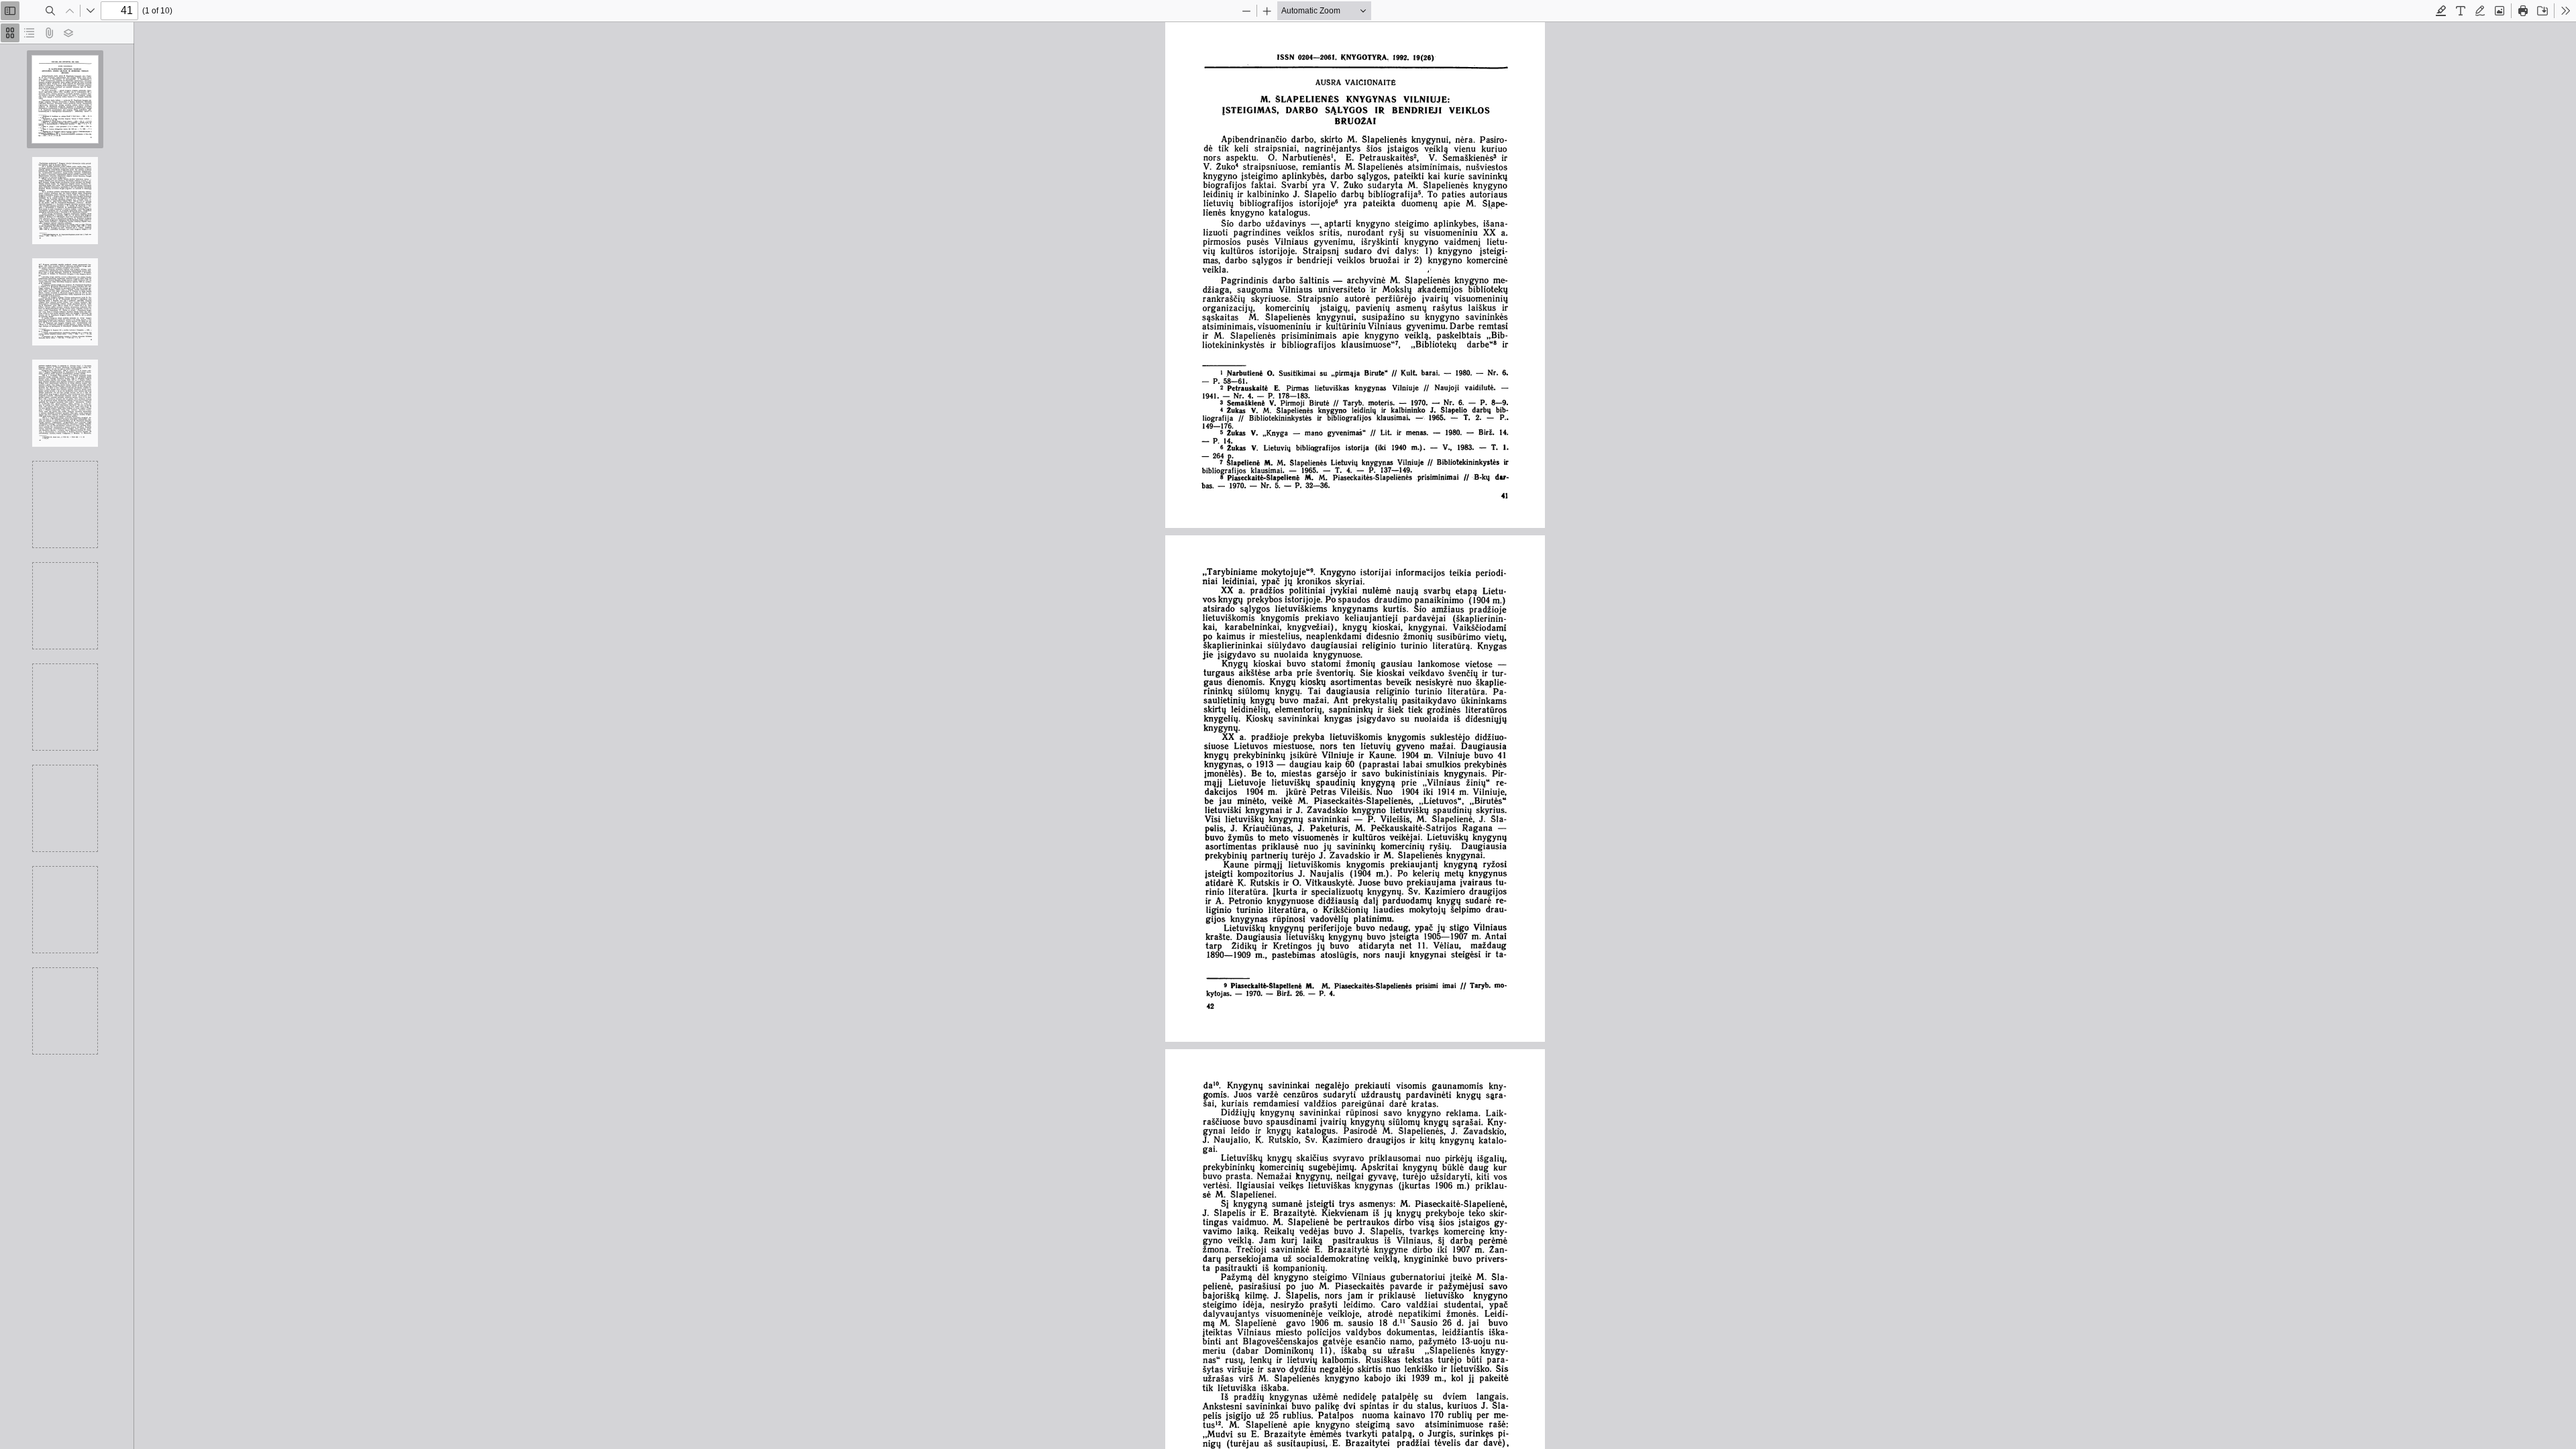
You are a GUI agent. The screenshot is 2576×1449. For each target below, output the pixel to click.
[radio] (10, 33)
